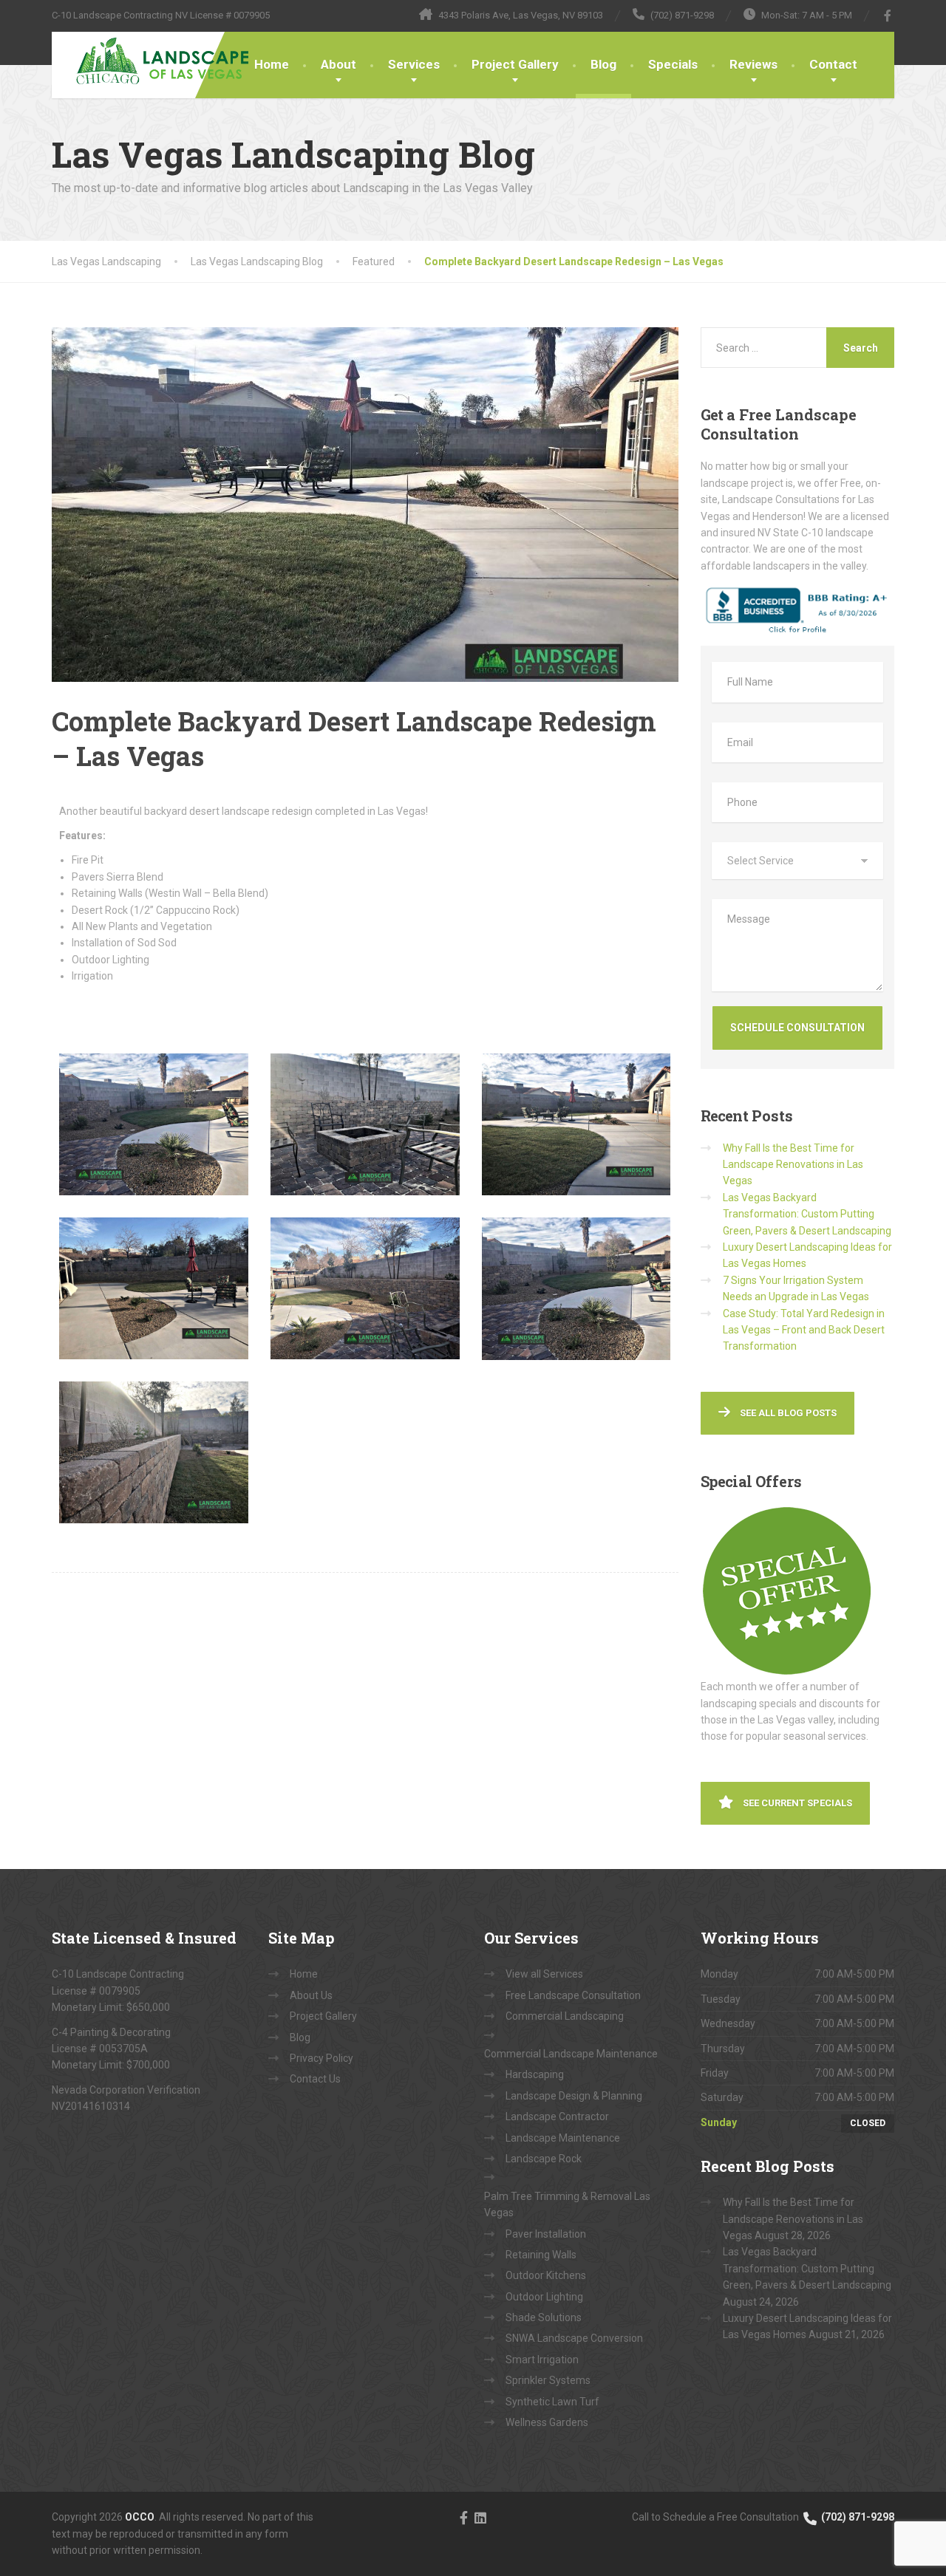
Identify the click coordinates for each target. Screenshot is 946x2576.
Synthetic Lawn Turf (552, 2402)
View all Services (544, 1974)
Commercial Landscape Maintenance (571, 2054)
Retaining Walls (541, 2255)
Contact (833, 64)
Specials (673, 64)
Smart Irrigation (542, 2360)
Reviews (753, 64)
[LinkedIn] (480, 2517)
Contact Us (315, 2079)
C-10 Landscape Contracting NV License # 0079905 (161, 15)
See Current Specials (796, 1803)
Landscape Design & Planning (574, 2096)
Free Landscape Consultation (573, 1995)
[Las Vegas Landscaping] (153, 61)
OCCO (140, 2517)
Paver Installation (546, 2234)
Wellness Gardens (547, 2422)
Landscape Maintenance (563, 2138)
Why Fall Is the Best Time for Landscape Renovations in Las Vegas (793, 1165)
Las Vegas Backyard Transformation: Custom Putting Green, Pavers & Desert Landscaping (807, 1214)
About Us (311, 1995)
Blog (603, 64)
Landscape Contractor (557, 2117)
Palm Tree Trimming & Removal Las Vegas (567, 2204)
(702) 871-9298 (857, 2517)
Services (414, 64)
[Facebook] (888, 16)
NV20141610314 (91, 2106)
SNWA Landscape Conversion (574, 2338)
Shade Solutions (544, 2317)
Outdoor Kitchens (546, 2275)
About (338, 64)
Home (272, 64)
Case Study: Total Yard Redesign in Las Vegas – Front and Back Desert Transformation (804, 1330)
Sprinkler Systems (548, 2380)
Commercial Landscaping (565, 2016)
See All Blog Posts (787, 1413)
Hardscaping (535, 2074)
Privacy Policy (321, 2058)
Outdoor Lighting (544, 2297)
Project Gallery (515, 64)
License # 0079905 (96, 1991)
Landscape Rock (544, 2159)
